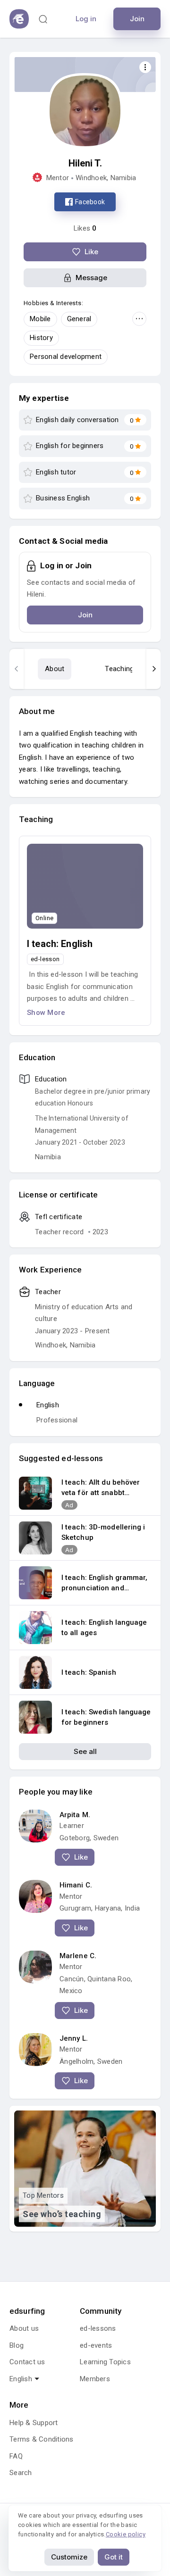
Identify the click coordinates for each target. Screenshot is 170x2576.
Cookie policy (126, 2534)
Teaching (119, 669)
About (55, 669)
